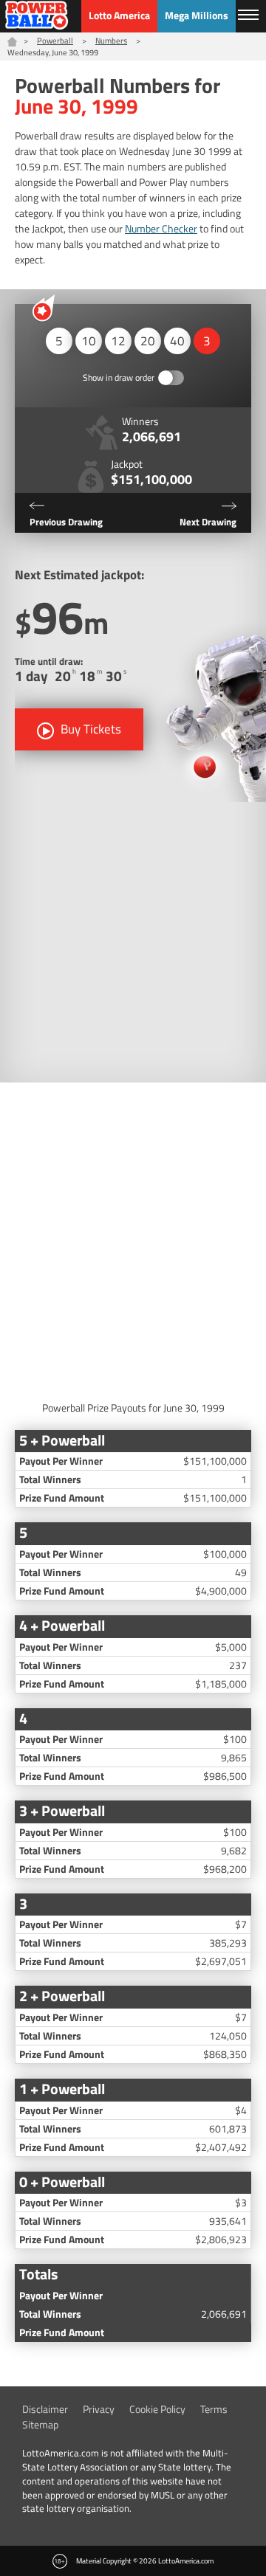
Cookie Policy (157, 2409)
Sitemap (40, 2424)
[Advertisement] (133, 942)
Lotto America (119, 15)
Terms (214, 2409)
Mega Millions (197, 15)
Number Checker (161, 228)
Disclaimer (45, 2409)
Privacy (99, 2409)
